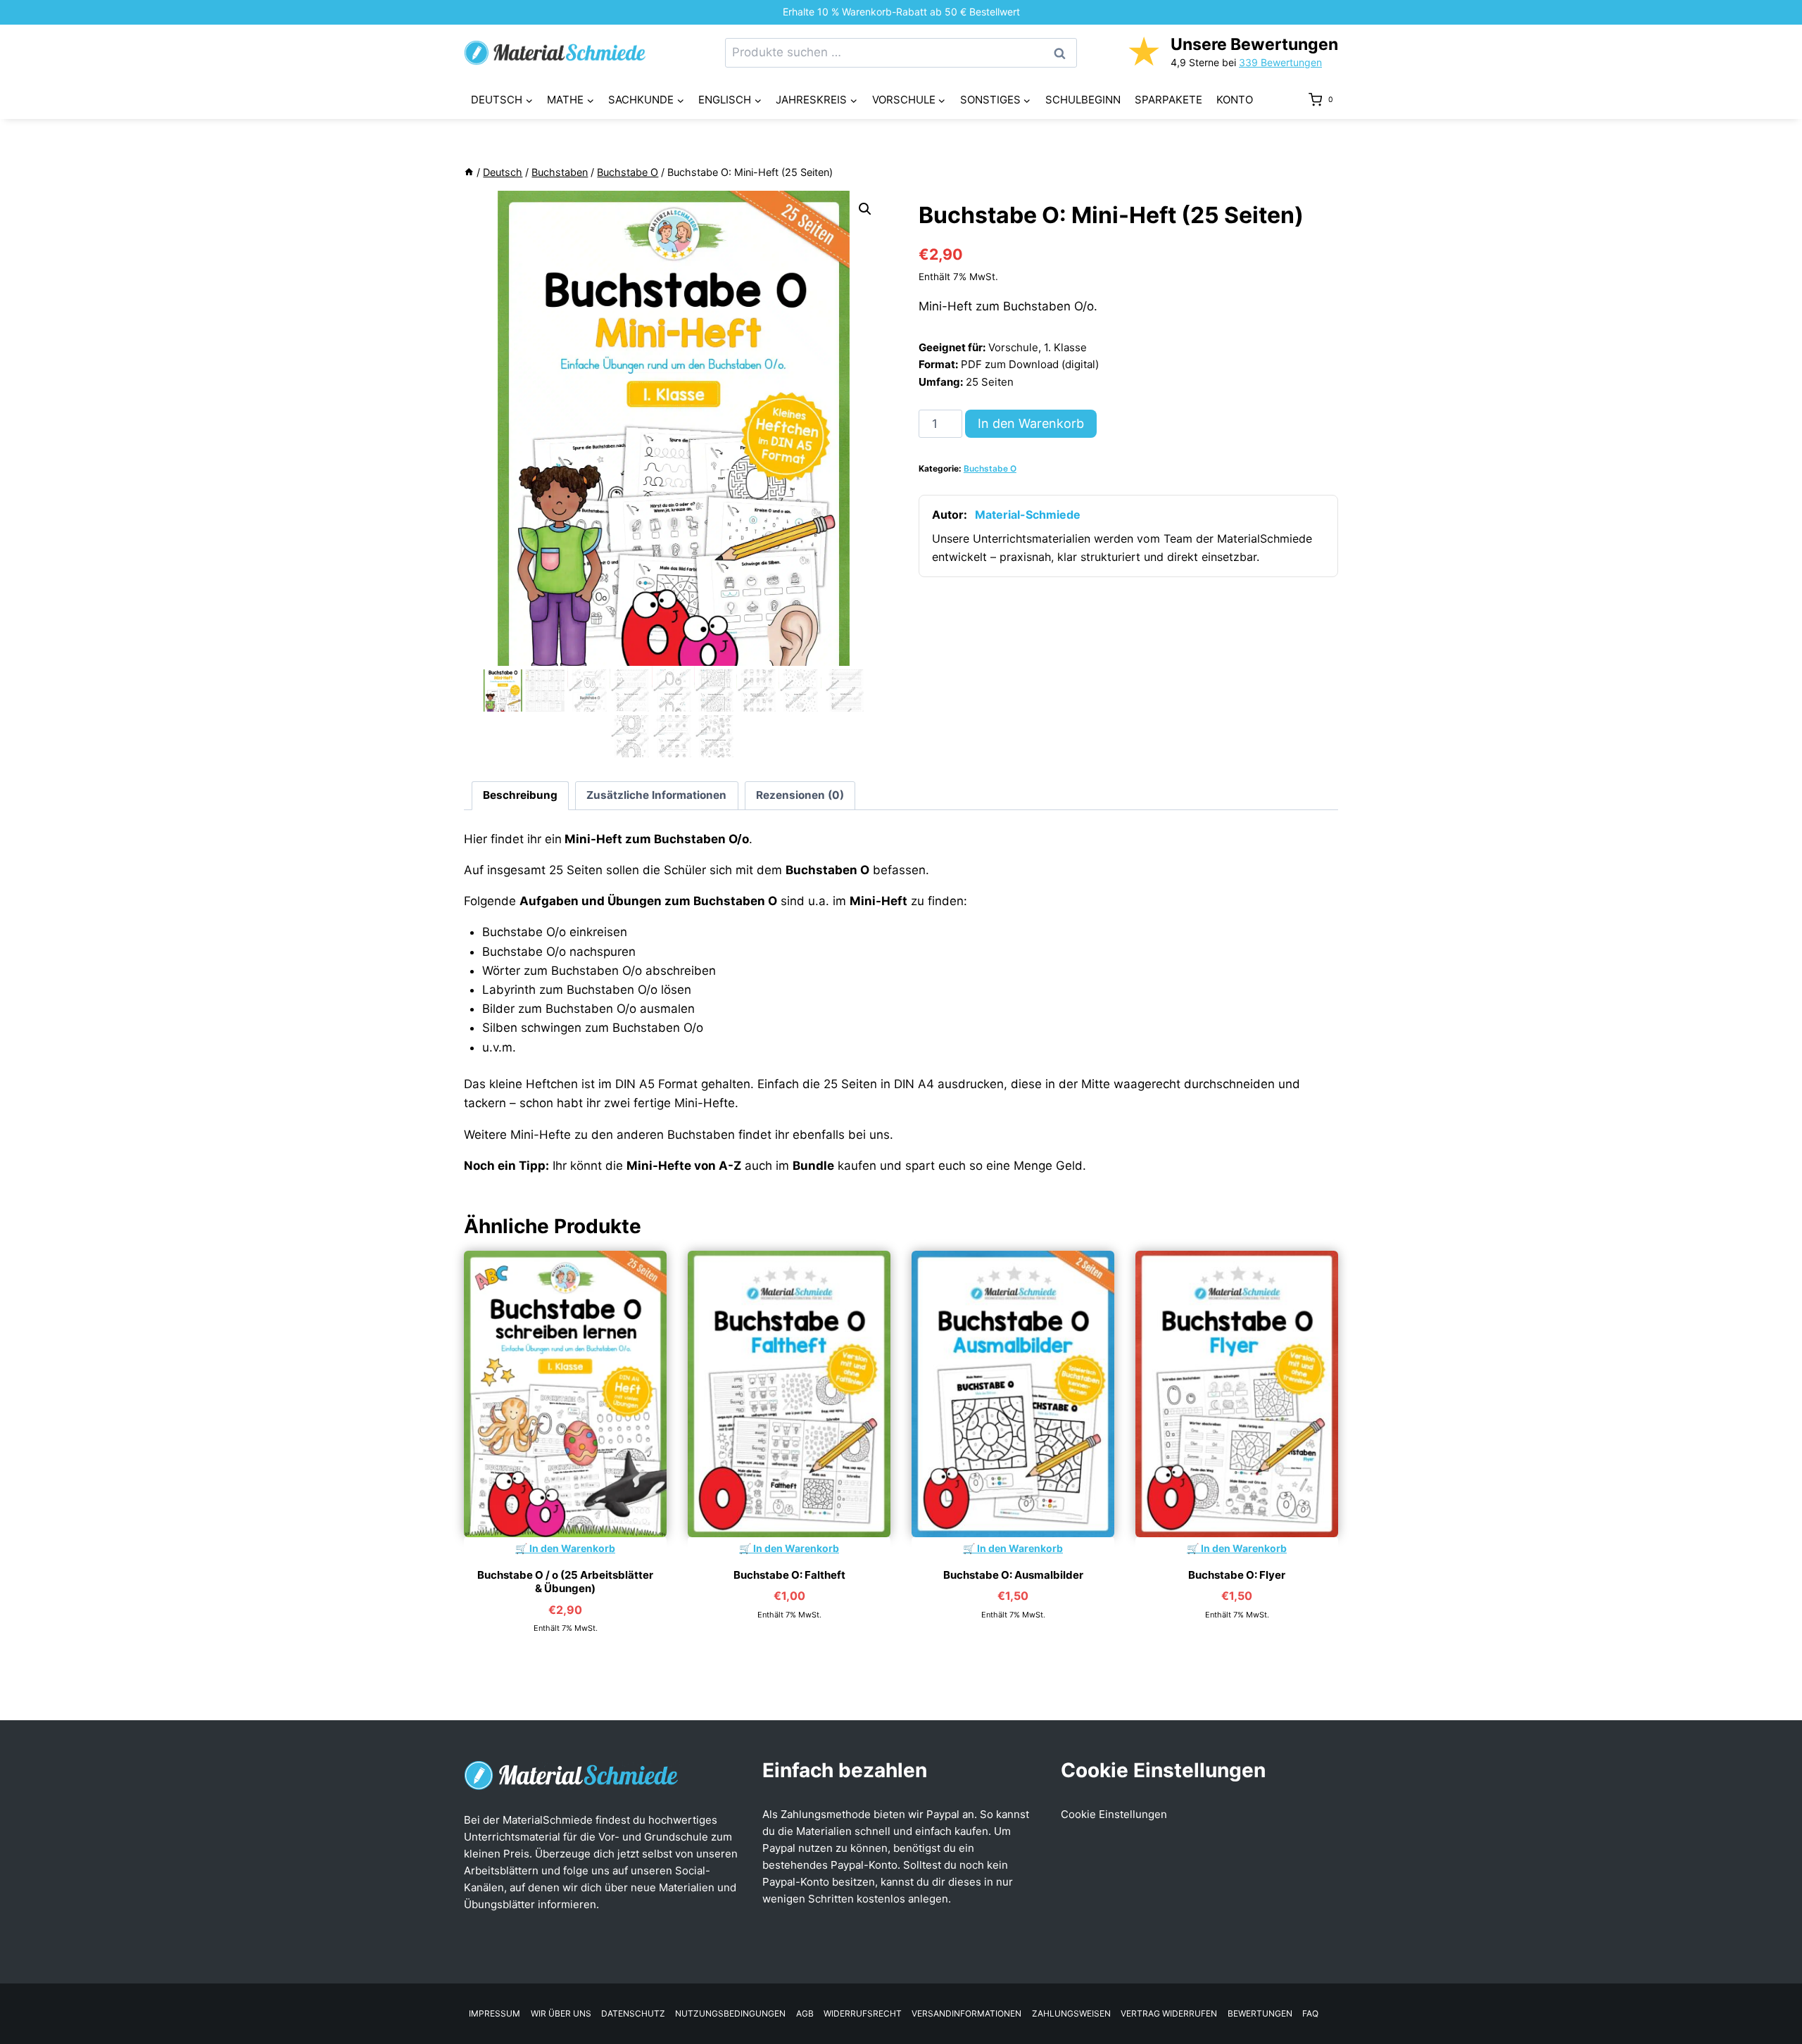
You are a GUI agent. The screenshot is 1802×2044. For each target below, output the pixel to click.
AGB (805, 2013)
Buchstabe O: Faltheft (789, 1575)
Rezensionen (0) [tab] (800, 795)
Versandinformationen (966, 2013)
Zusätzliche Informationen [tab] (656, 795)
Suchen (1064, 53)
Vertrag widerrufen (1169, 2013)
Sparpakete (1168, 100)
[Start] (469, 172)
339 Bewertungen (1280, 62)
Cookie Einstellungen (1114, 1814)
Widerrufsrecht (863, 2013)
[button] (865, 209)
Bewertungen (1260, 2013)
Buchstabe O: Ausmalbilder (1013, 1575)
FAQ (1310, 2013)
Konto (1235, 100)
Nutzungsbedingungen (730, 2013)
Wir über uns (561, 2013)
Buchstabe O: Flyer (1237, 1575)
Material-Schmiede (1028, 515)
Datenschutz (633, 2013)
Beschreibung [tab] (520, 795)
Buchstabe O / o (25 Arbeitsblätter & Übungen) (565, 1582)
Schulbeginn (1083, 100)
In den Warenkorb (1031, 423)
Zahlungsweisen (1071, 2013)
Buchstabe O (990, 468)
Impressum (494, 2013)
